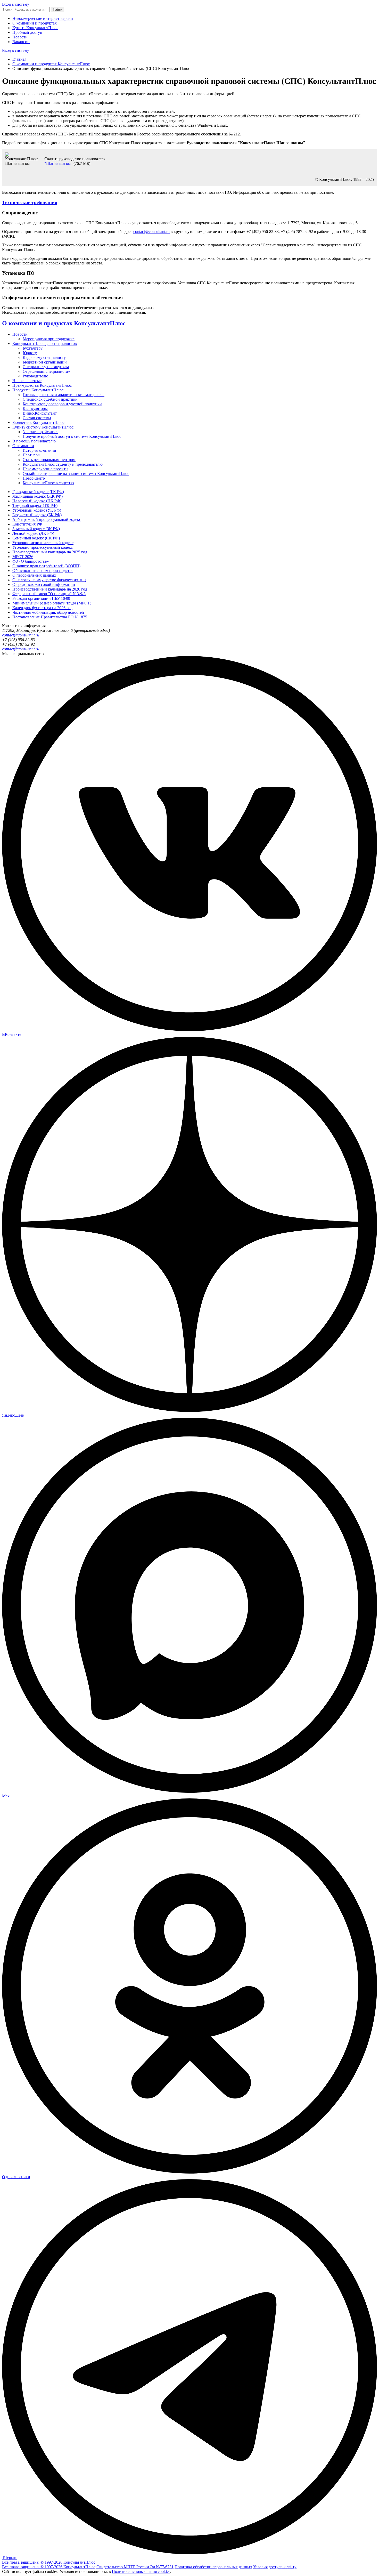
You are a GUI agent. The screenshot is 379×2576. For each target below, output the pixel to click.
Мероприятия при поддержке (49, 339)
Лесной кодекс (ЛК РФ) (33, 533)
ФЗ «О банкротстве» (31, 561)
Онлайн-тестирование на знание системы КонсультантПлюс (76, 474)
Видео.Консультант (40, 413)
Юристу (30, 353)
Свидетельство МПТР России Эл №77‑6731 (135, 2567)
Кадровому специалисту (44, 357)
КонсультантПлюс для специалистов (45, 344)
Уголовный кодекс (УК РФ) (37, 510)
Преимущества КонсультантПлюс (42, 385)
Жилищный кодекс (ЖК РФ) (38, 496)
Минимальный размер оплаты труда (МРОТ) (52, 603)
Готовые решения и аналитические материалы (64, 395)
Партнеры (32, 455)
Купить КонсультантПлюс (35, 28)
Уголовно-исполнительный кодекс (43, 543)
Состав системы (37, 418)
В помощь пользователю (34, 441)
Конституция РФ (27, 524)
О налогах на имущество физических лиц (49, 580)
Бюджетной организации (45, 362)
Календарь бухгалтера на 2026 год (42, 608)
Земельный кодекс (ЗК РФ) (36, 529)
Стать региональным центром (49, 460)
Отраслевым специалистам (47, 371)
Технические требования (30, 202)
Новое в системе (27, 381)
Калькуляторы (35, 409)
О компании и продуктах (35, 23)
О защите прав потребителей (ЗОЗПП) (46, 566)
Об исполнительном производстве (43, 571)
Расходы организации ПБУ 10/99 (41, 598)
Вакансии (21, 42)
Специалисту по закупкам (46, 367)
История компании (39, 450)
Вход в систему (16, 4)
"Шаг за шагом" (58, 163)
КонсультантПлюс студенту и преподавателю (63, 464)
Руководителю (35, 376)
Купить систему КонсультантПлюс (43, 427)
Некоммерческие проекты (46, 469)
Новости (20, 37)
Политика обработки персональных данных (213, 2567)
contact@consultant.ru (151, 232)
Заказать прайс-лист (40, 432)
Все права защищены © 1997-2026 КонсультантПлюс (49, 2562)
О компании (23, 446)
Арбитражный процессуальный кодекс (47, 519)
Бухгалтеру (33, 348)
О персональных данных (34, 575)
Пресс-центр (34, 478)
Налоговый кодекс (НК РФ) (37, 501)
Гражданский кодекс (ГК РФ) (38, 492)
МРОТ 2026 (23, 557)
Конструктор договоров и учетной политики (62, 404)
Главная (19, 59)
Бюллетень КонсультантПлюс (38, 422)
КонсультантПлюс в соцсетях (48, 483)
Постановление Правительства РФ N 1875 (50, 617)
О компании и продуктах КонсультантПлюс (51, 64)
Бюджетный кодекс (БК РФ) (37, 515)
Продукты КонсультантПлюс (38, 390)
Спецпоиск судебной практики (50, 399)
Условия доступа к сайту (275, 2567)
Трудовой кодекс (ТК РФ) (35, 506)
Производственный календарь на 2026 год (50, 589)
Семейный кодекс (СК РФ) (36, 538)
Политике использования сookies (141, 2571)
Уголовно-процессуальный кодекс (43, 547)
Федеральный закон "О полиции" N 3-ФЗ (49, 594)
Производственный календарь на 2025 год (50, 552)
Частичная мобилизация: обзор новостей (48, 612)
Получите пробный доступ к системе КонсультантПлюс (72, 436)
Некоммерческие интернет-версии (43, 18)
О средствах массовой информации (44, 584)
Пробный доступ (27, 32)
